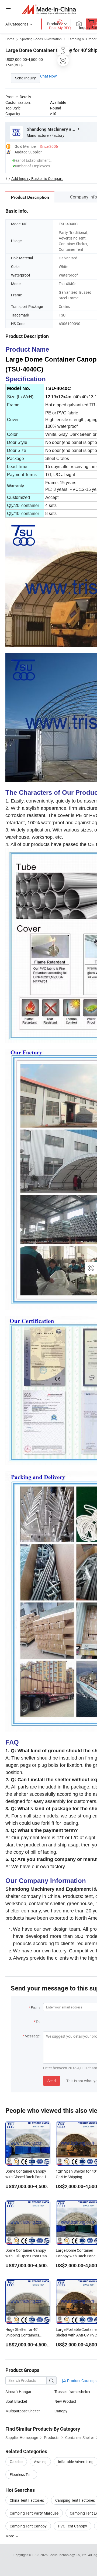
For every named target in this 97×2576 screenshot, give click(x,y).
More (10, 2536)
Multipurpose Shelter (23, 2411)
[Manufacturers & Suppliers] (49, 9)
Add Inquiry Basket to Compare (37, 179)
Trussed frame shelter (72, 2392)
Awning (40, 2462)
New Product (65, 2401)
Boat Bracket (16, 2401)
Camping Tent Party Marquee (34, 2513)
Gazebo (16, 2462)
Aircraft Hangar (18, 2392)
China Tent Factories (27, 2500)
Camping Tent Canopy (28, 2526)
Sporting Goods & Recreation (41, 39)
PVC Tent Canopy (72, 2526)
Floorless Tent (21, 2474)
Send (52, 2081)
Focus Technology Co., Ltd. (68, 2555)
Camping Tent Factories (75, 2500)
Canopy (61, 2411)
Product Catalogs (81, 2381)
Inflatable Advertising (76, 2462)
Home (10, 39)
